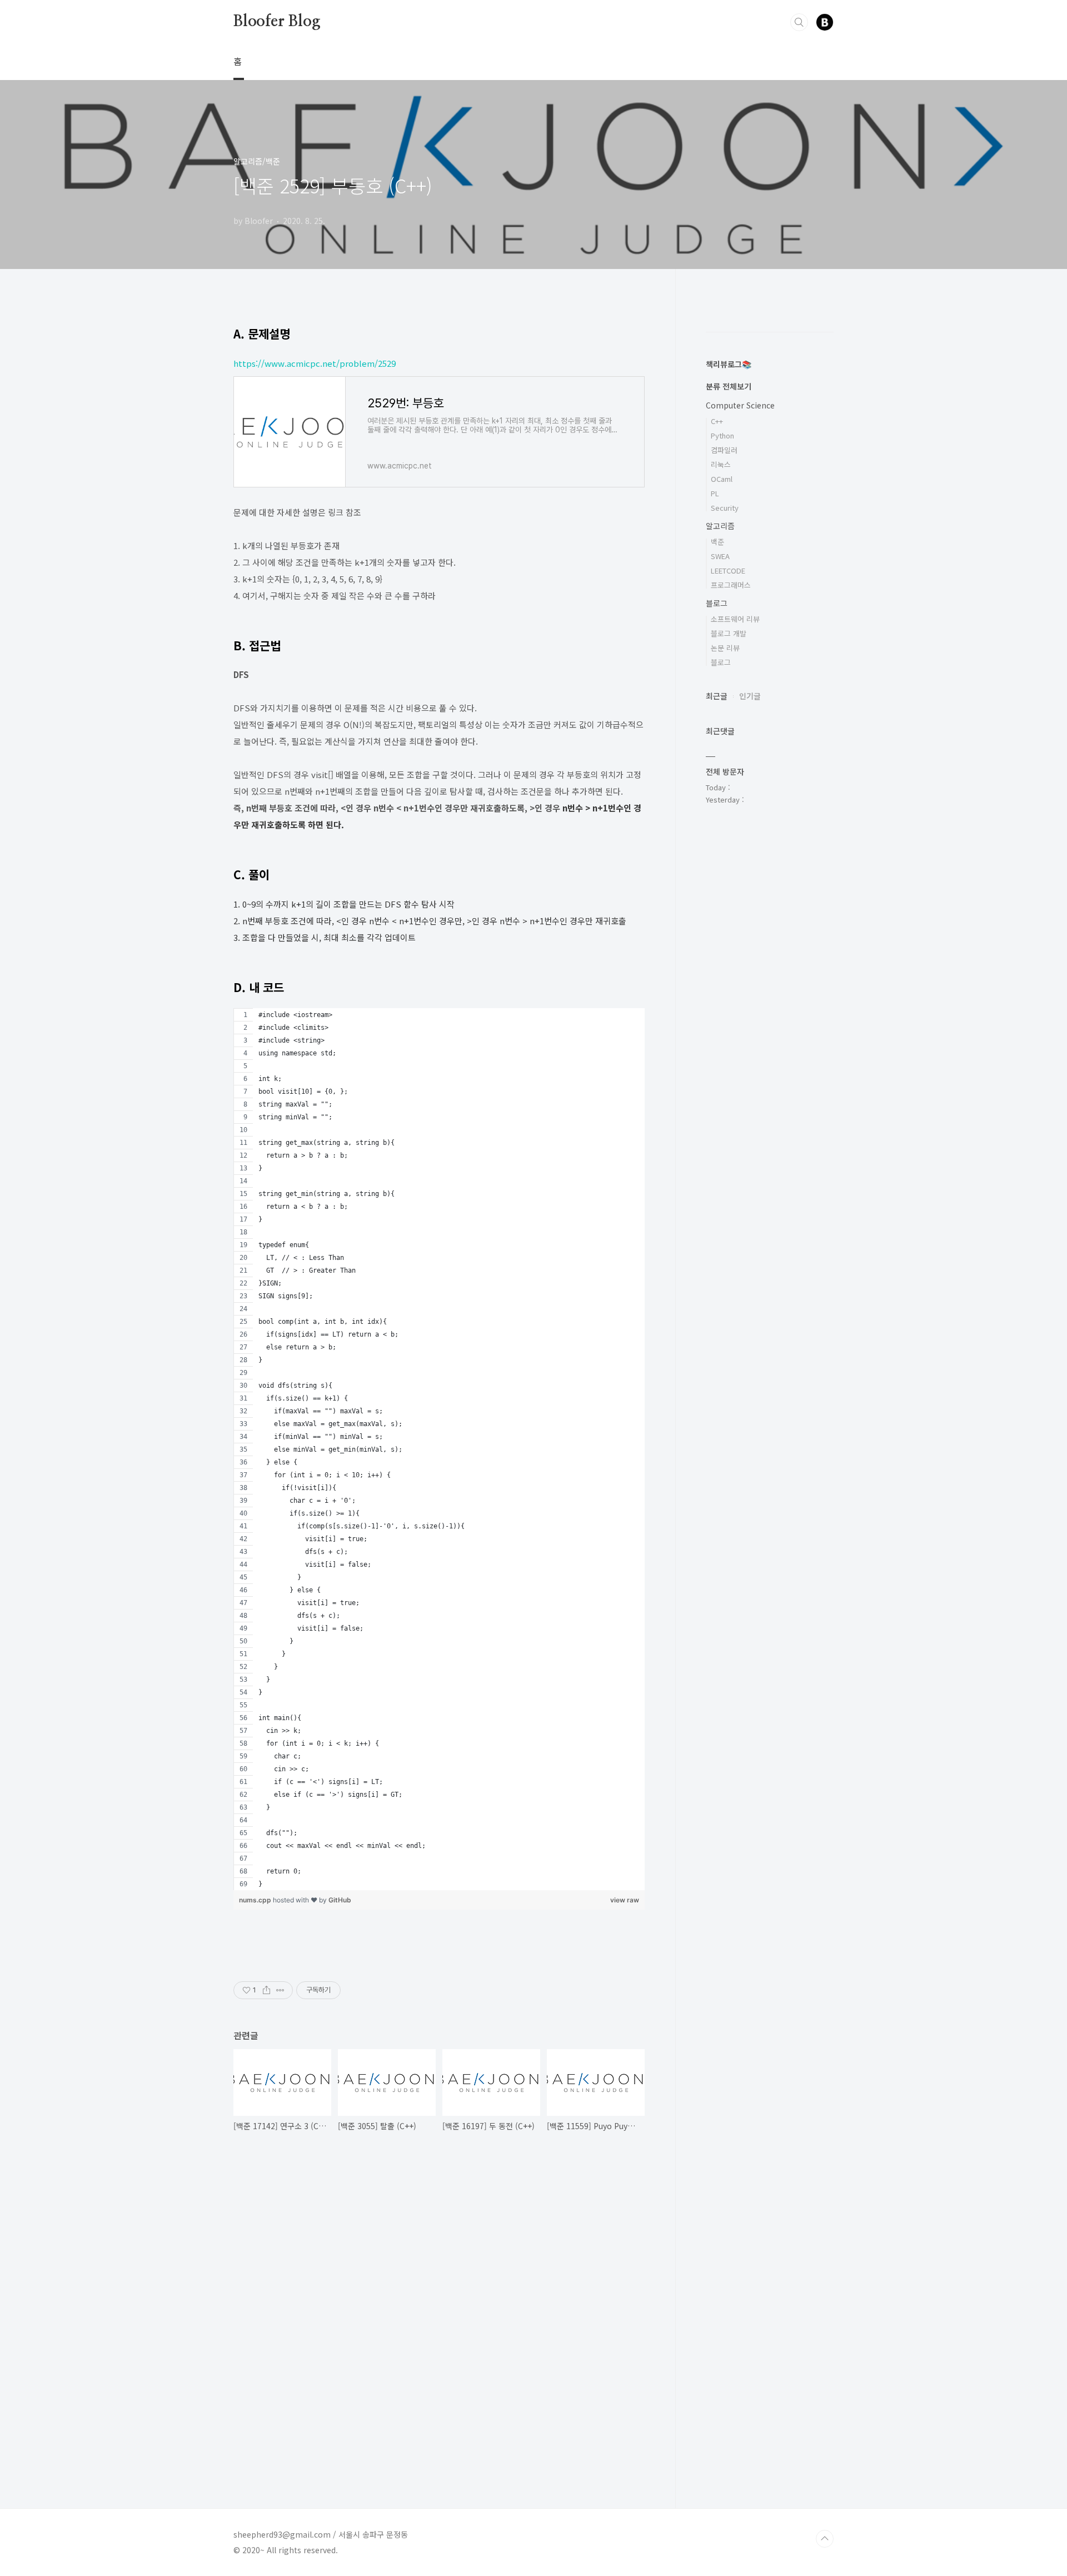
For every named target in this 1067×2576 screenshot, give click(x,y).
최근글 (717, 696)
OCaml (722, 479)
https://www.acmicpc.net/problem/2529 (315, 363)
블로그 (717, 603)
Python (722, 435)
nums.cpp (256, 1900)
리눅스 (721, 464)
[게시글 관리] (280, 1990)
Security (725, 508)
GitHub (340, 1900)
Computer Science (740, 405)
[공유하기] (266, 1990)
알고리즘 (720, 526)
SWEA (720, 556)
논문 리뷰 (725, 648)
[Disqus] (439, 2301)
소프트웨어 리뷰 (735, 619)
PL (715, 493)
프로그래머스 (731, 585)
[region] (439, 1449)
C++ (717, 421)
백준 (717, 542)
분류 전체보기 (729, 386)
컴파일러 (724, 450)
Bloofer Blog (277, 22)
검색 (799, 22)
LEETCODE (728, 570)
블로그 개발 (729, 633)
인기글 (750, 696)
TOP (825, 2539)
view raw (625, 1900)
